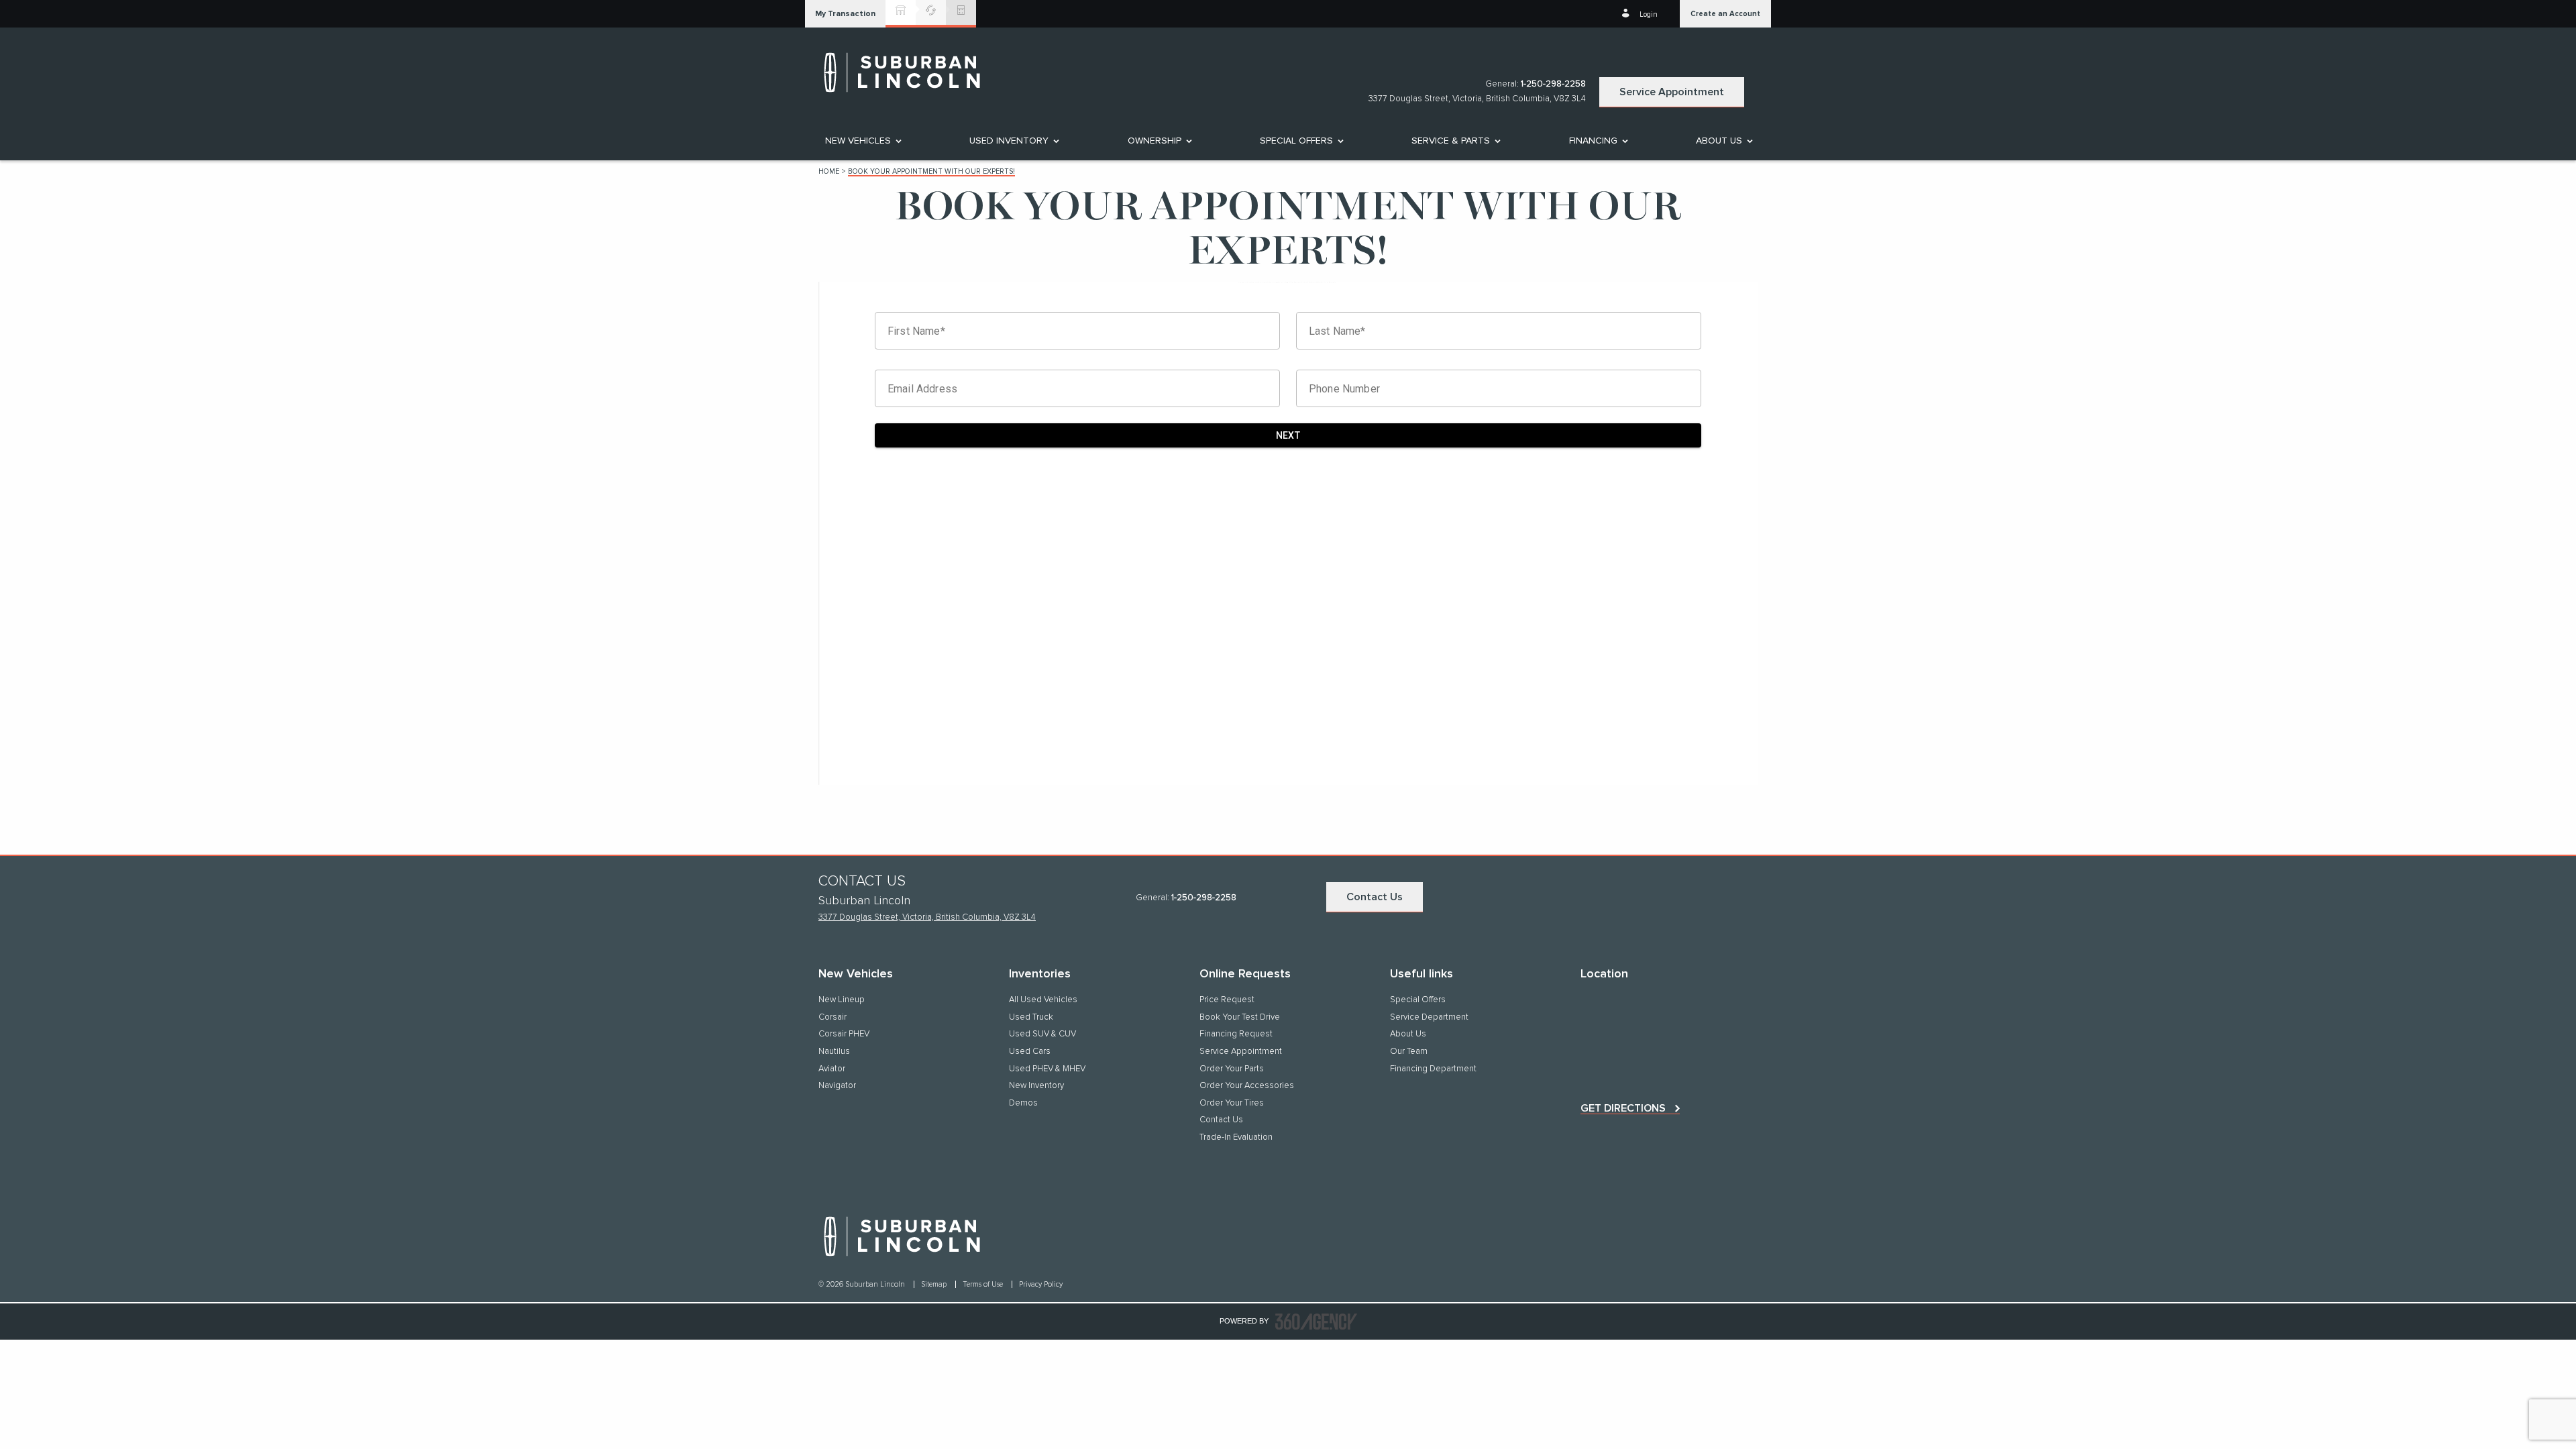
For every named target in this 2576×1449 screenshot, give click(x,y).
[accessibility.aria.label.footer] (1316, 1322)
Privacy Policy (1041, 1284)
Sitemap (935, 1284)
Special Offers (1296, 141)
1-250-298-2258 (1553, 84)
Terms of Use (984, 1284)
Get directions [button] (1623, 1108)
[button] (845, 14)
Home (829, 171)
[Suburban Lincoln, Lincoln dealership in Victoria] (909, 72)
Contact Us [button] (1375, 897)
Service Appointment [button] (1672, 92)
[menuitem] (862, 141)
